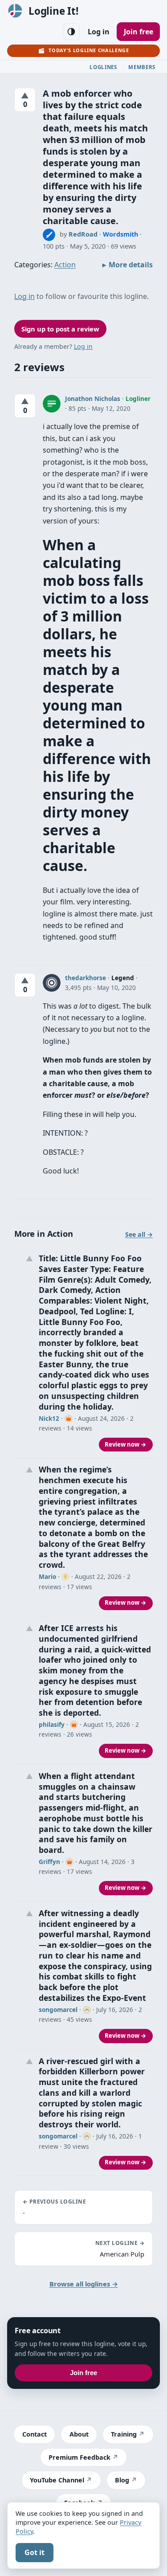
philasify (52, 1724)
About (79, 2434)
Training (124, 2434)
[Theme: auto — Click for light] (71, 32)
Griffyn (49, 1862)
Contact (35, 2434)
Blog (122, 2480)
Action (65, 265)
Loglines (103, 67)
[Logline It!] (15, 11)
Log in (99, 32)
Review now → (126, 1444)
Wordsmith (120, 234)
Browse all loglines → (84, 2284)
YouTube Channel (57, 2480)
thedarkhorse (86, 978)
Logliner (138, 399)
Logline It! (53, 11)
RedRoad (83, 234)
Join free (138, 32)
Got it (35, 2552)
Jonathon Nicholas (93, 399)
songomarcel (58, 2010)
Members (142, 67)
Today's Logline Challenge (89, 50)
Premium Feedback (79, 2457)
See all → (139, 1234)
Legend (123, 978)
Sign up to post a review (60, 329)
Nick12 (49, 1418)
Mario (47, 1576)
